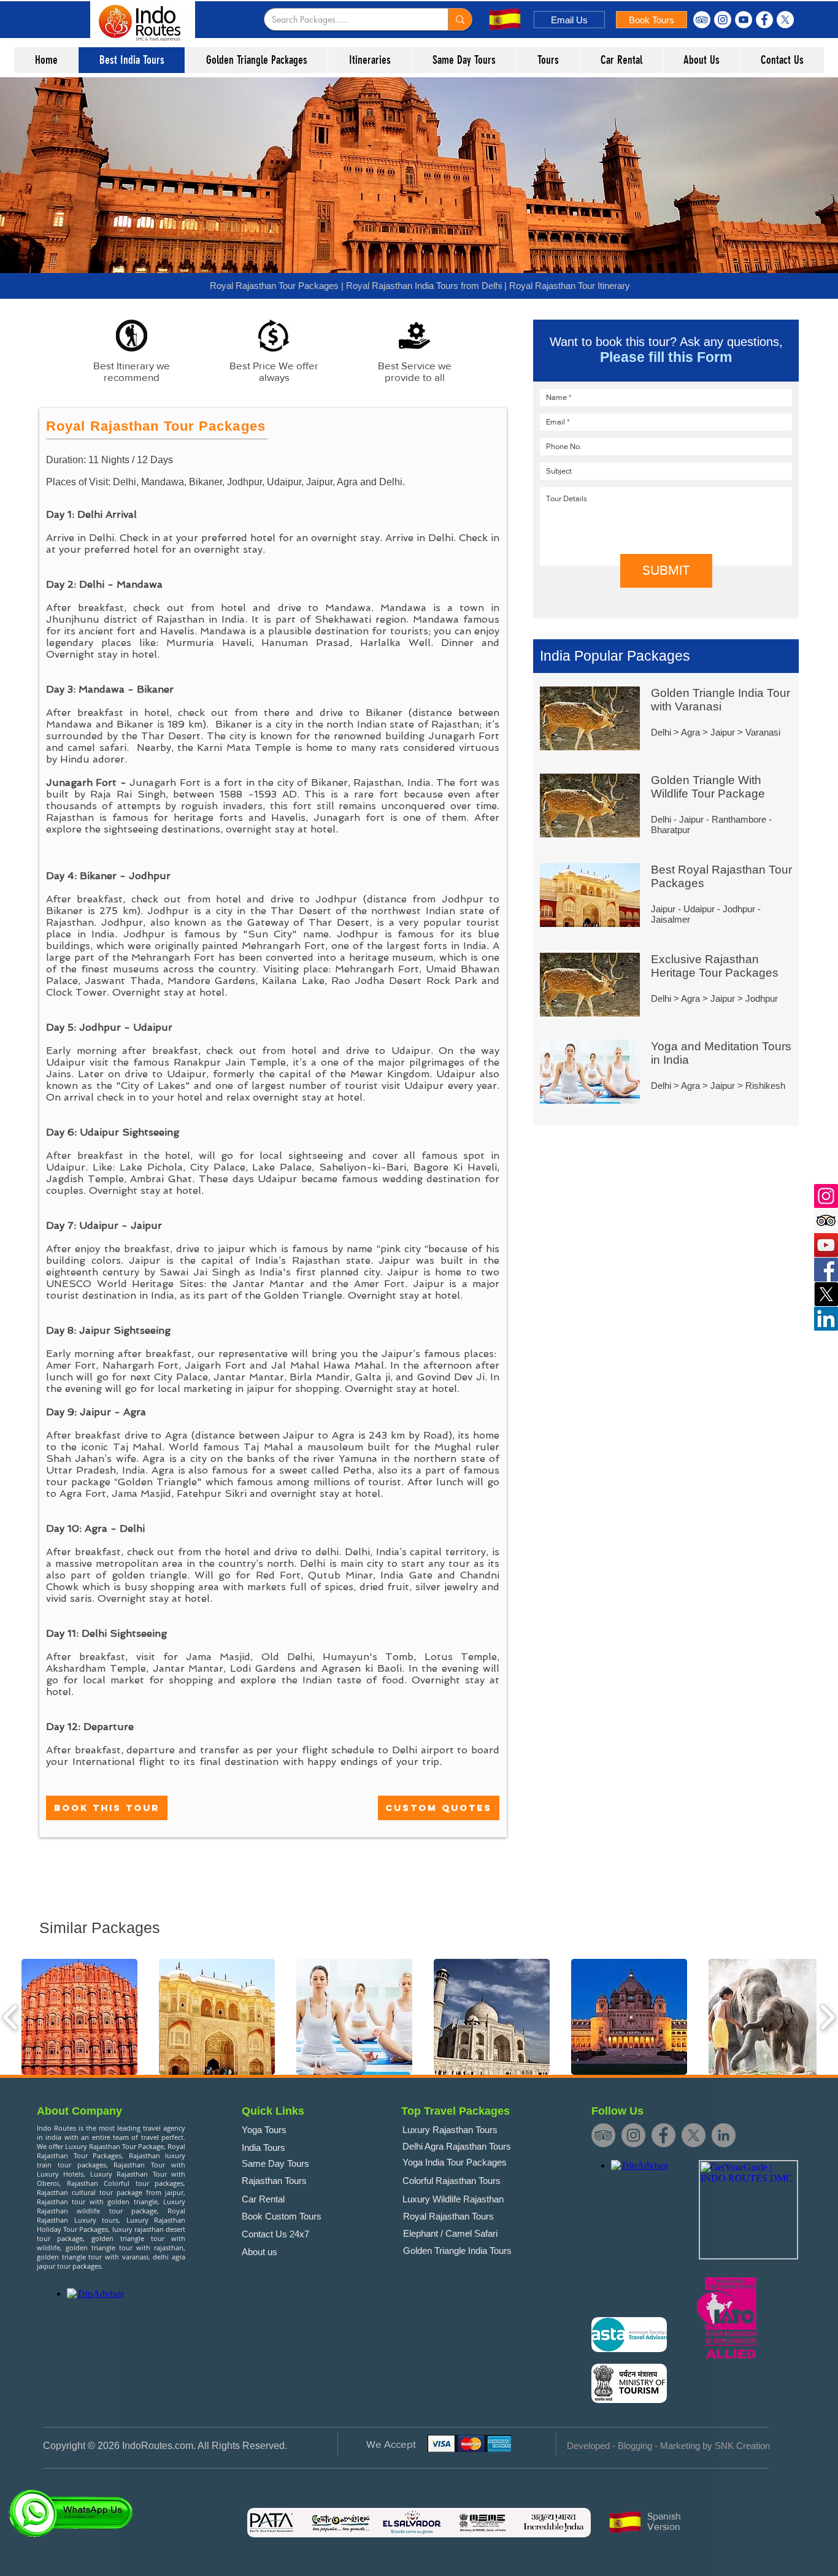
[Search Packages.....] (460, 19)
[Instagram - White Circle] (723, 20)
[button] (79, 2017)
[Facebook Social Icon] (826, 1270)
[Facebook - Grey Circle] (663, 2135)
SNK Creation (742, 2446)
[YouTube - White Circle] (744, 20)
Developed (588, 2446)
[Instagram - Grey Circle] (633, 2135)
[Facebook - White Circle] (764, 20)
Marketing (680, 2446)
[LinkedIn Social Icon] (826, 1319)
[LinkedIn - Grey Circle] (724, 2135)
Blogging (635, 2446)
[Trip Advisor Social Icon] (826, 1221)
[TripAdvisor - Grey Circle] (603, 2135)
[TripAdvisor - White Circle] (702, 20)
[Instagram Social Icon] (826, 1196)
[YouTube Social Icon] (826, 1245)
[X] (785, 20)
